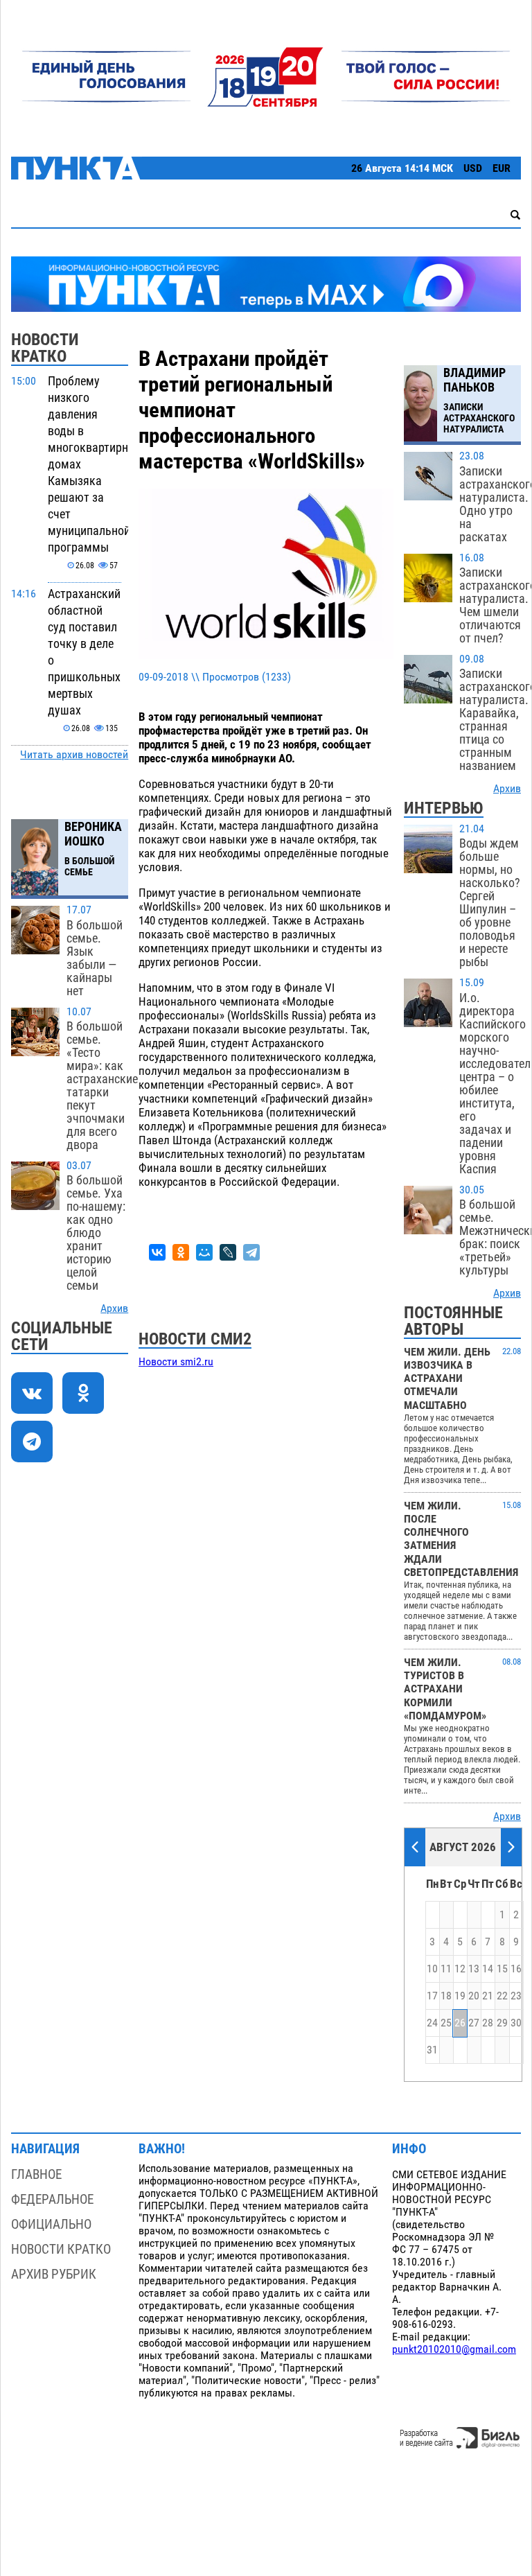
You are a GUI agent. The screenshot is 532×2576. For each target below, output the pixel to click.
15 (502, 1969)
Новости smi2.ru (176, 1362)
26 (460, 2023)
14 (488, 1969)
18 (446, 1996)
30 (516, 2023)
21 (488, 1996)
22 (502, 1996)
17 (432, 1996)
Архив (114, 1308)
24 (432, 2023)
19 (460, 1996)
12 (460, 1969)
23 (516, 1996)
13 (474, 1969)
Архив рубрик (54, 2274)
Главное (36, 2174)
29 (502, 2023)
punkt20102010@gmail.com (454, 2349)
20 (474, 1996)
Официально (51, 2224)
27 (474, 2023)
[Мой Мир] (204, 1252)
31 (432, 2050)
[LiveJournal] (228, 1252)
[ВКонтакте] (157, 1252)
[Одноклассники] (181, 1252)
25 (446, 2023)
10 (432, 1969)
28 (488, 2023)
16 (516, 1969)
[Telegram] (251, 1252)
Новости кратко (61, 2249)
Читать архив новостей (74, 755)
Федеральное (52, 2199)
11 (446, 1969)
